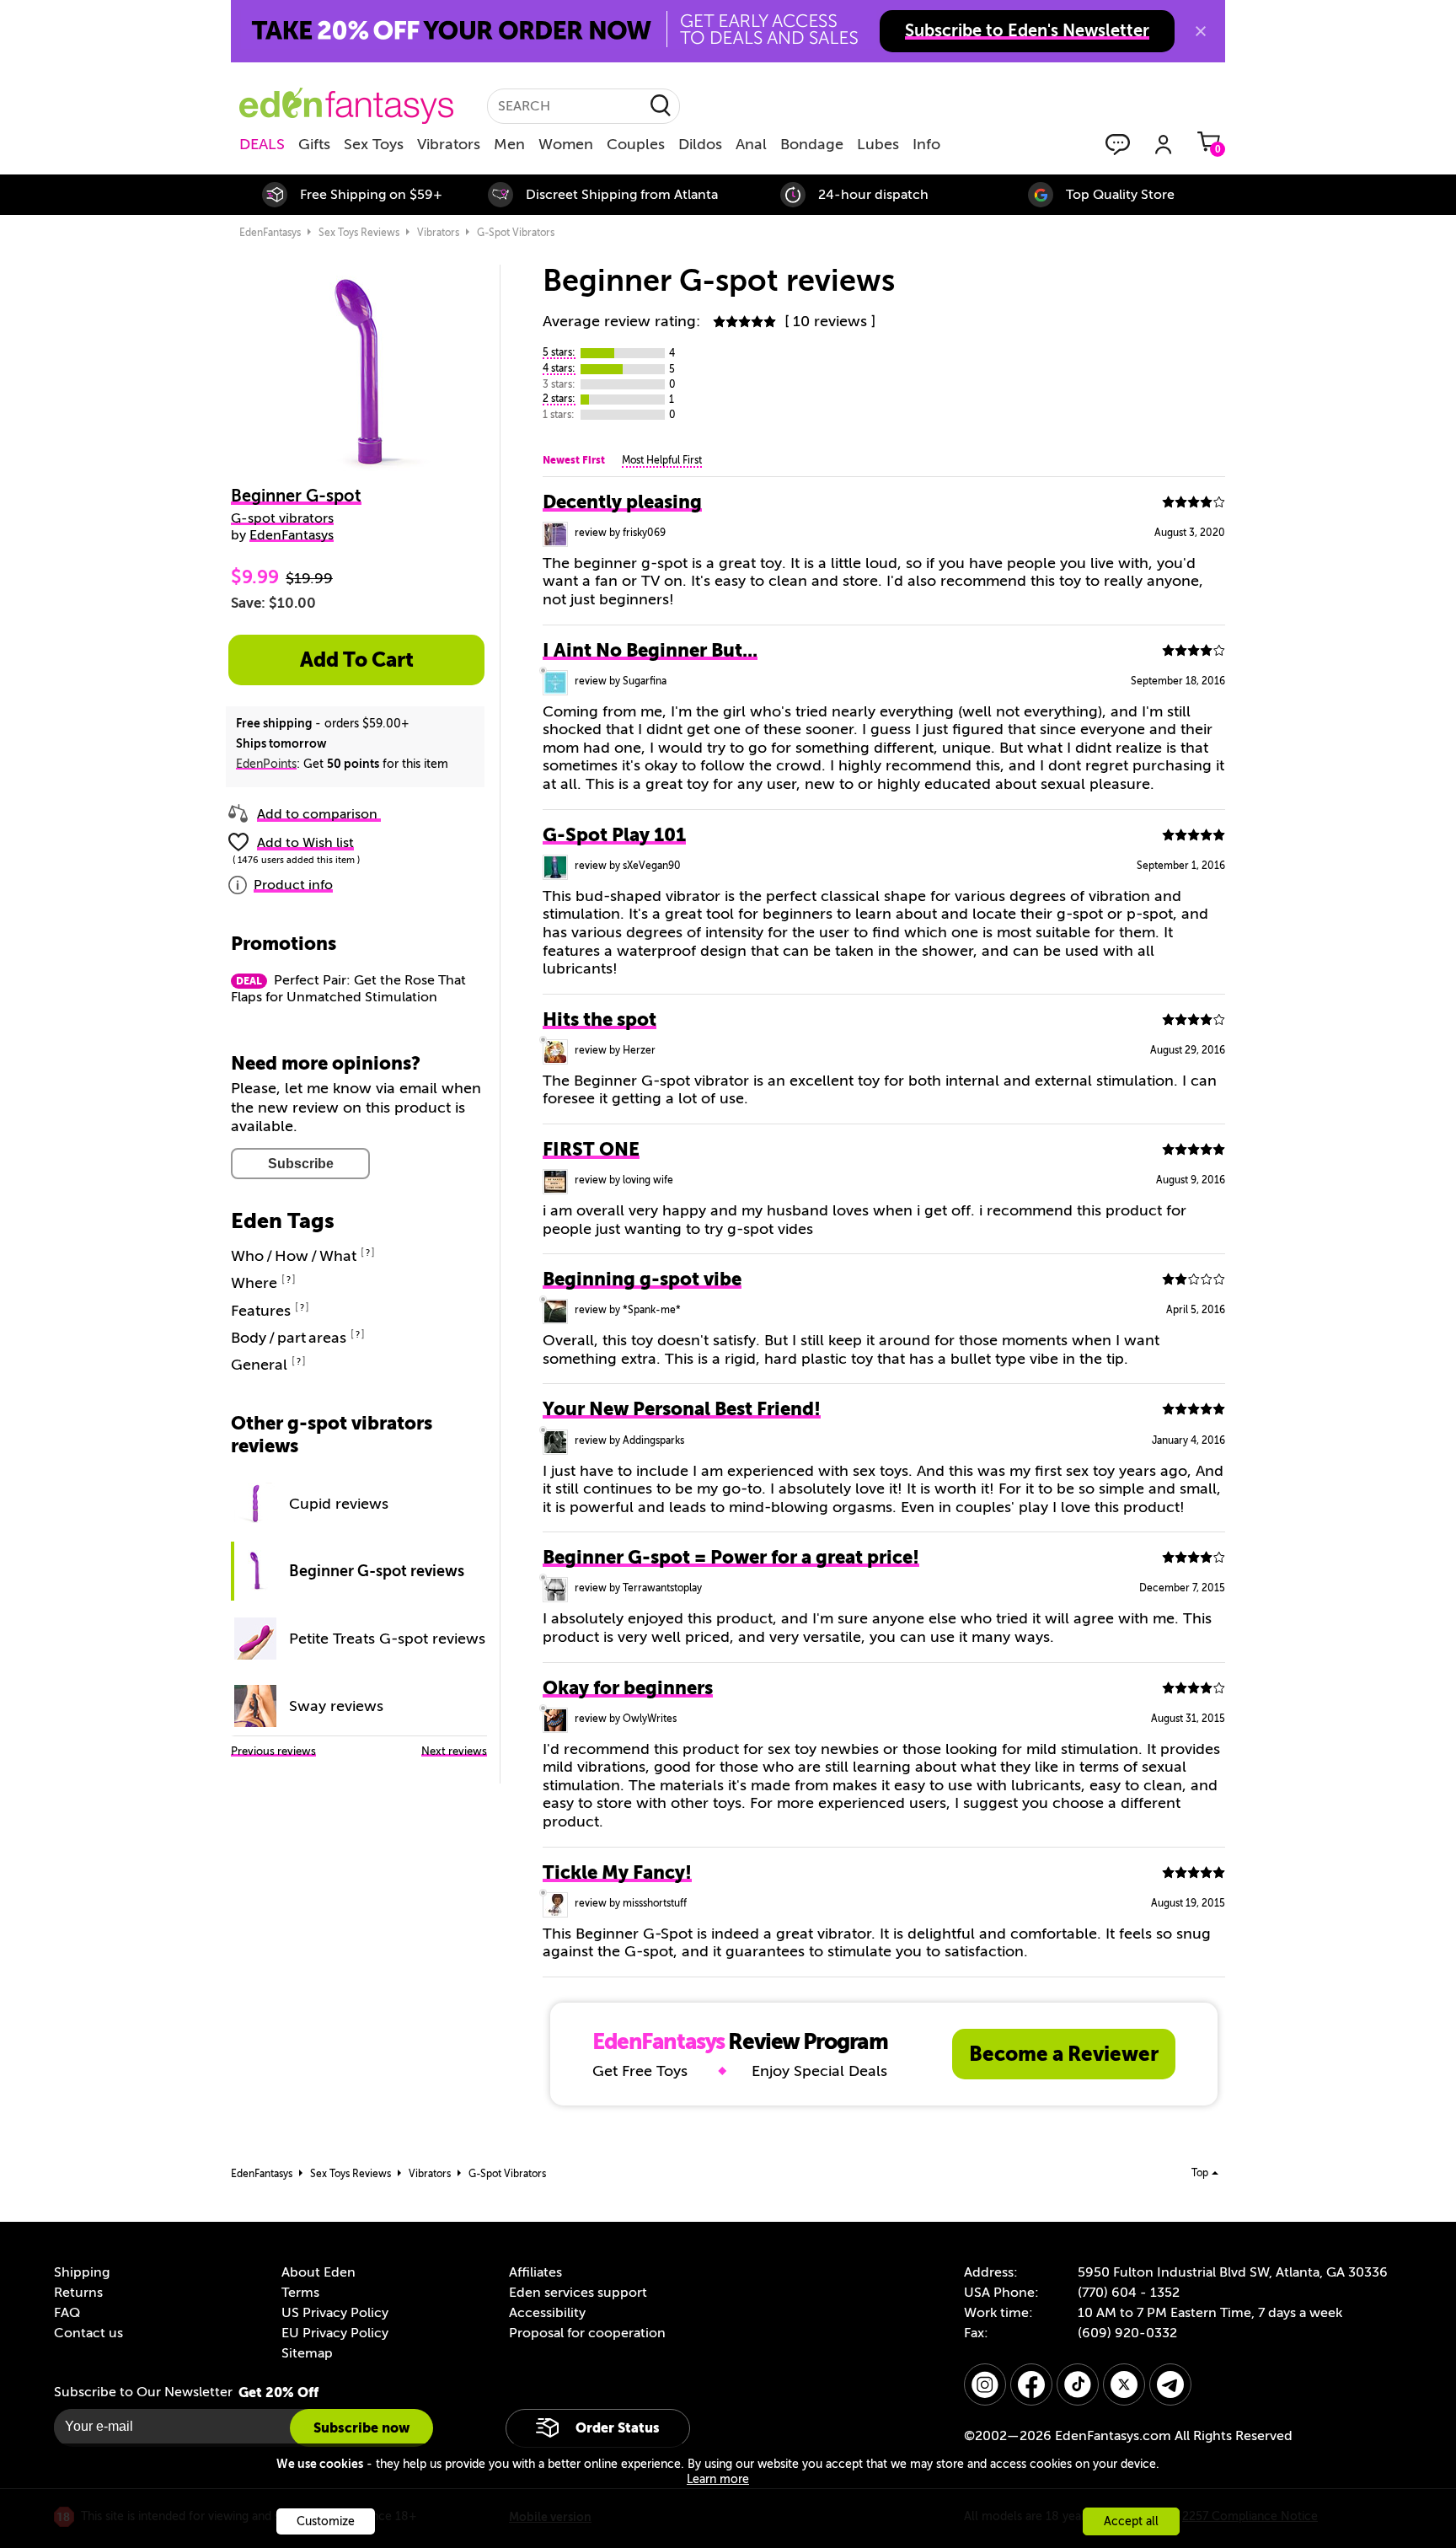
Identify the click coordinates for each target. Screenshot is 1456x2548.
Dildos (700, 144)
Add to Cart (357, 660)
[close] (1201, 31)
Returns (78, 2293)
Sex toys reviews (359, 233)
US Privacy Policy (335, 2313)
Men (509, 144)
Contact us (88, 2333)
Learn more (718, 2479)
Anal (751, 144)
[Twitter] (1124, 2384)
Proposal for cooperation (587, 2333)
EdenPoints (266, 764)
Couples (636, 144)
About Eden (318, 2272)
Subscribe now (361, 2428)
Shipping (82, 2272)
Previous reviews (273, 1751)
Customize (326, 2521)
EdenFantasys (270, 233)
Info (926, 144)
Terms (300, 2293)
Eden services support (578, 2293)
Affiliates (535, 2272)
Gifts (314, 144)
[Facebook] (1031, 2384)
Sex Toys (374, 144)
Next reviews (454, 1751)
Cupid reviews (339, 1504)
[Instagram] (985, 2384)
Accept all (1131, 2521)
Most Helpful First (662, 460)
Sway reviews (336, 1706)
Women (566, 144)
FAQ (67, 2313)
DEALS (262, 144)
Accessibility (547, 2313)
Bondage (812, 144)
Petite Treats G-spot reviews (387, 1639)
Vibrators (449, 144)
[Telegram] (1170, 2384)
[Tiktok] (1078, 2384)
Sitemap (307, 2353)
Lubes (878, 144)
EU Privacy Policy (335, 2333)
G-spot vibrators (516, 233)
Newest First (574, 460)
